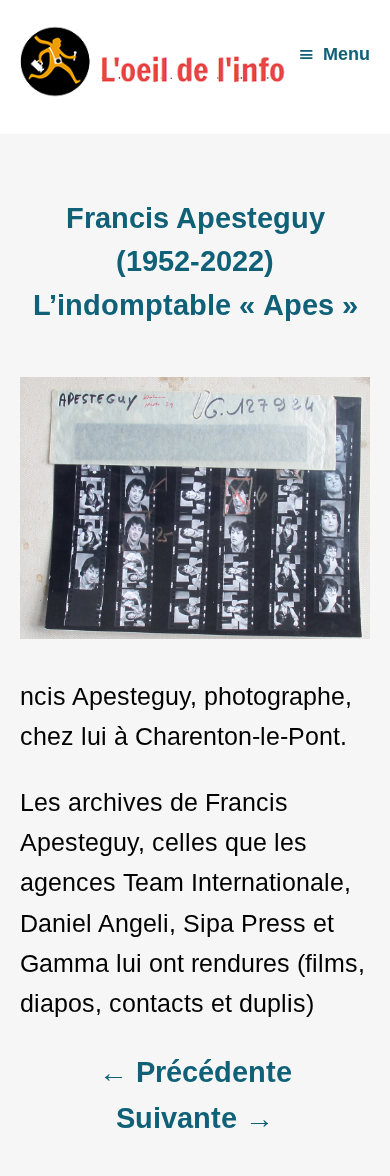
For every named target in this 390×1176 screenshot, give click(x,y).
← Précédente (195, 1072)
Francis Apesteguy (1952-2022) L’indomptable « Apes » (195, 261)
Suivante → (195, 1118)
